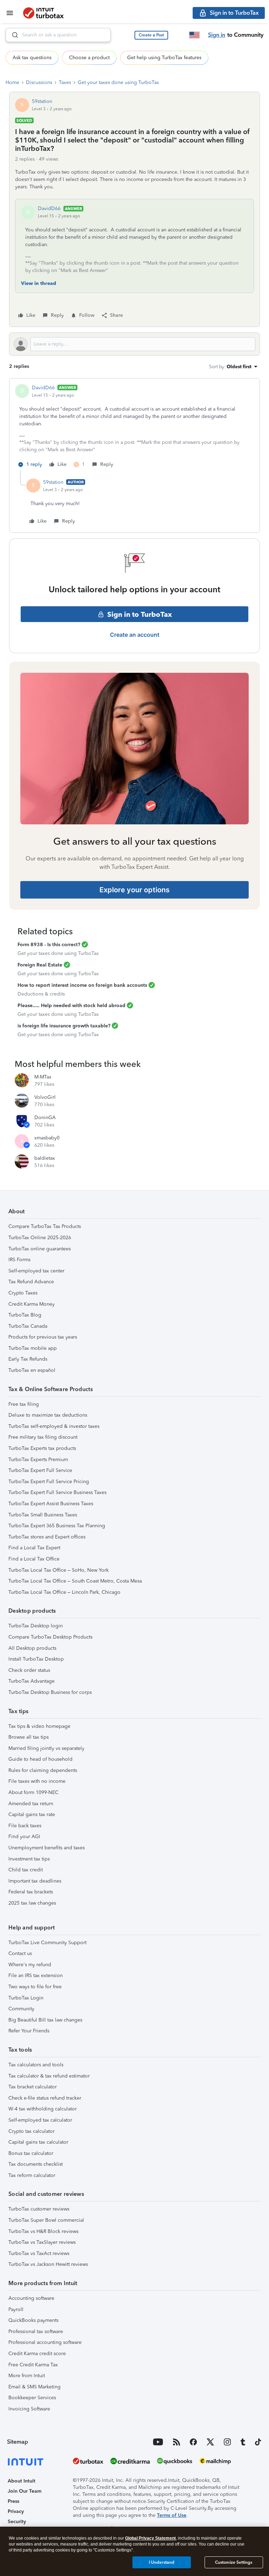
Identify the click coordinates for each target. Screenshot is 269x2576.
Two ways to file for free (35, 1987)
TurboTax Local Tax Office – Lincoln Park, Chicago (64, 1592)
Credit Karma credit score (37, 2354)
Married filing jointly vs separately (46, 1748)
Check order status (29, 1670)
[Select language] (194, 35)
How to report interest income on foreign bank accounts (82, 985)
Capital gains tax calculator (38, 2142)
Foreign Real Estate (40, 965)
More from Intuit (27, 2376)
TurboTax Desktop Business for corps (50, 1692)
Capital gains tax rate (32, 1814)
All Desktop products (32, 1648)
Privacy (16, 2511)
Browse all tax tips (29, 1737)
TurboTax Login (26, 1998)
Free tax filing (24, 1404)
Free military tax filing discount (43, 1437)
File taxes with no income (37, 1781)
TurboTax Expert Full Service (40, 1470)
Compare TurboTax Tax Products (45, 1226)
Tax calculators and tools (36, 2065)
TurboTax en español (32, 1370)
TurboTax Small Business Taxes (43, 1515)
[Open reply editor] (134, 344)
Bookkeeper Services (32, 2398)
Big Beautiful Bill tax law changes (45, 2020)
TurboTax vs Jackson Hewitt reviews (48, 2264)
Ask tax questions (32, 58)
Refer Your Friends (29, 2031)
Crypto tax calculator (32, 2131)
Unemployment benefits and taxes (47, 1848)
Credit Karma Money (32, 1304)
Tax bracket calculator (33, 2087)
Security (17, 2522)
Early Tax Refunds (28, 1359)
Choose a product (89, 58)
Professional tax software (36, 2331)
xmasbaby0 (47, 1138)
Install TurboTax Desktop (36, 1659)
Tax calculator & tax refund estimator (49, 2076)
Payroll (16, 2309)
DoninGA (45, 1118)
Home (12, 82)
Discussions (39, 82)
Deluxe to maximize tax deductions (48, 1415)
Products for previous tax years (43, 1337)
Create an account (135, 635)
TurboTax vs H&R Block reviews (43, 2231)
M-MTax (43, 1077)
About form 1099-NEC (33, 1792)
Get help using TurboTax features (164, 58)
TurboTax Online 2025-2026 (40, 1238)
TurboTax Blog (25, 1315)
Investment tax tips (29, 1859)
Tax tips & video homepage (39, 1726)
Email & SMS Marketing (35, 2387)
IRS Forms (19, 1260)
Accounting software (31, 2298)
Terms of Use (172, 2515)
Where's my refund (30, 1965)
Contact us (20, 1953)
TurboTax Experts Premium (38, 1460)
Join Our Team (25, 2491)
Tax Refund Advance (31, 1282)
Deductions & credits (41, 994)
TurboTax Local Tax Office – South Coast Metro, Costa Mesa (75, 1581)
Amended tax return (31, 1804)
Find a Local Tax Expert (34, 1548)
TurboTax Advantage (32, 1681)
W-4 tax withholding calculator (43, 2109)
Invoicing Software (29, 2409)
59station (42, 101)
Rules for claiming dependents (43, 1770)
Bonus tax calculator (31, 2153)
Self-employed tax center (36, 1271)
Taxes (65, 82)
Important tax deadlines (35, 1881)
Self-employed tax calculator (40, 2120)
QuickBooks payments (33, 2320)
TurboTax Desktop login (36, 1626)
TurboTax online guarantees (40, 1249)
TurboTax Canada (28, 1326)
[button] (151, 35)
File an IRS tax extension (36, 1975)
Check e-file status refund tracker (45, 2098)
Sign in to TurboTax (140, 614)
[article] (134, 427)
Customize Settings (234, 2562)
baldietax (45, 1158)
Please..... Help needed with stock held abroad (71, 1006)
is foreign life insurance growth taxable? (64, 1026)
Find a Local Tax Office (34, 1559)
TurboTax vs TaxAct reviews (39, 2253)
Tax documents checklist (36, 2164)
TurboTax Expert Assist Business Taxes (51, 1504)
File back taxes (25, 1826)
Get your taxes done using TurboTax (118, 82)
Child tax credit (26, 1870)
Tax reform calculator (32, 2175)
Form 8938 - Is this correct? (49, 945)
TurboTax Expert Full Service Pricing (49, 1482)
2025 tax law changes (32, 1903)
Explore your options (134, 890)
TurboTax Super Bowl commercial (46, 2220)
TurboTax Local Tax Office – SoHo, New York (58, 1570)
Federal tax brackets (31, 1892)
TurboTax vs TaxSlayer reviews (42, 2242)
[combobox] (58, 35)
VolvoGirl (45, 1097)
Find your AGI (24, 1837)
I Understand (162, 2562)
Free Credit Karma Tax (33, 2365)
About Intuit (22, 2481)
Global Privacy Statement (150, 2538)
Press (13, 2501)
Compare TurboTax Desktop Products (50, 1637)
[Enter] (12, 35)
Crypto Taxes (23, 1293)
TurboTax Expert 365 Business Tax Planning (57, 1526)
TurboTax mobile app (33, 1348)
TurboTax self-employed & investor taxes (54, 1426)
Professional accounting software (45, 2342)
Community (21, 2009)
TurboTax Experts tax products (42, 1448)
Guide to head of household (40, 1759)
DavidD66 (49, 208)
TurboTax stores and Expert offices (47, 1537)
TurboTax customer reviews (39, 2209)
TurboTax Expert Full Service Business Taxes (57, 1492)
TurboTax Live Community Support (47, 1943)
